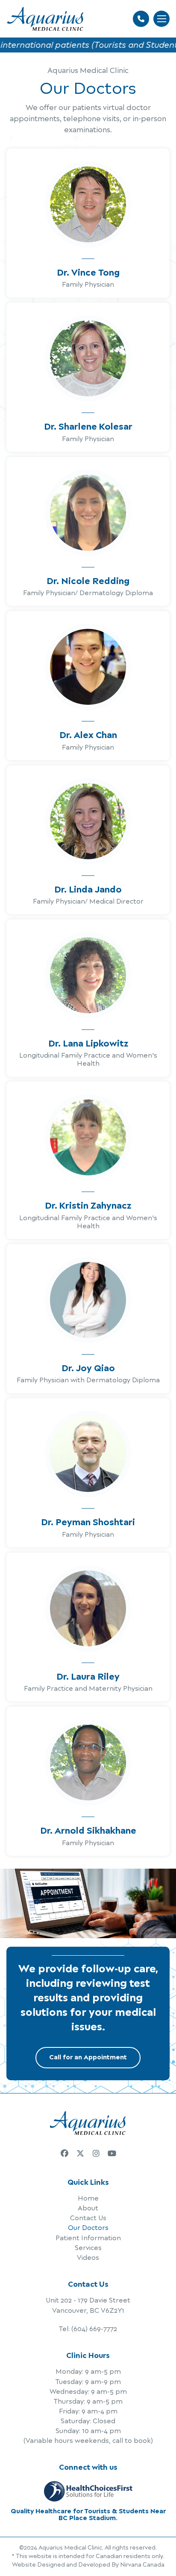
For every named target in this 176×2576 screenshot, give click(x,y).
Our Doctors (88, 2228)
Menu (161, 19)
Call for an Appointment (88, 2057)
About (88, 2208)
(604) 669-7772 (94, 2329)
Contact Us (88, 2218)
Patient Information (88, 2238)
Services (88, 2248)
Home (88, 2199)
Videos (88, 2258)
